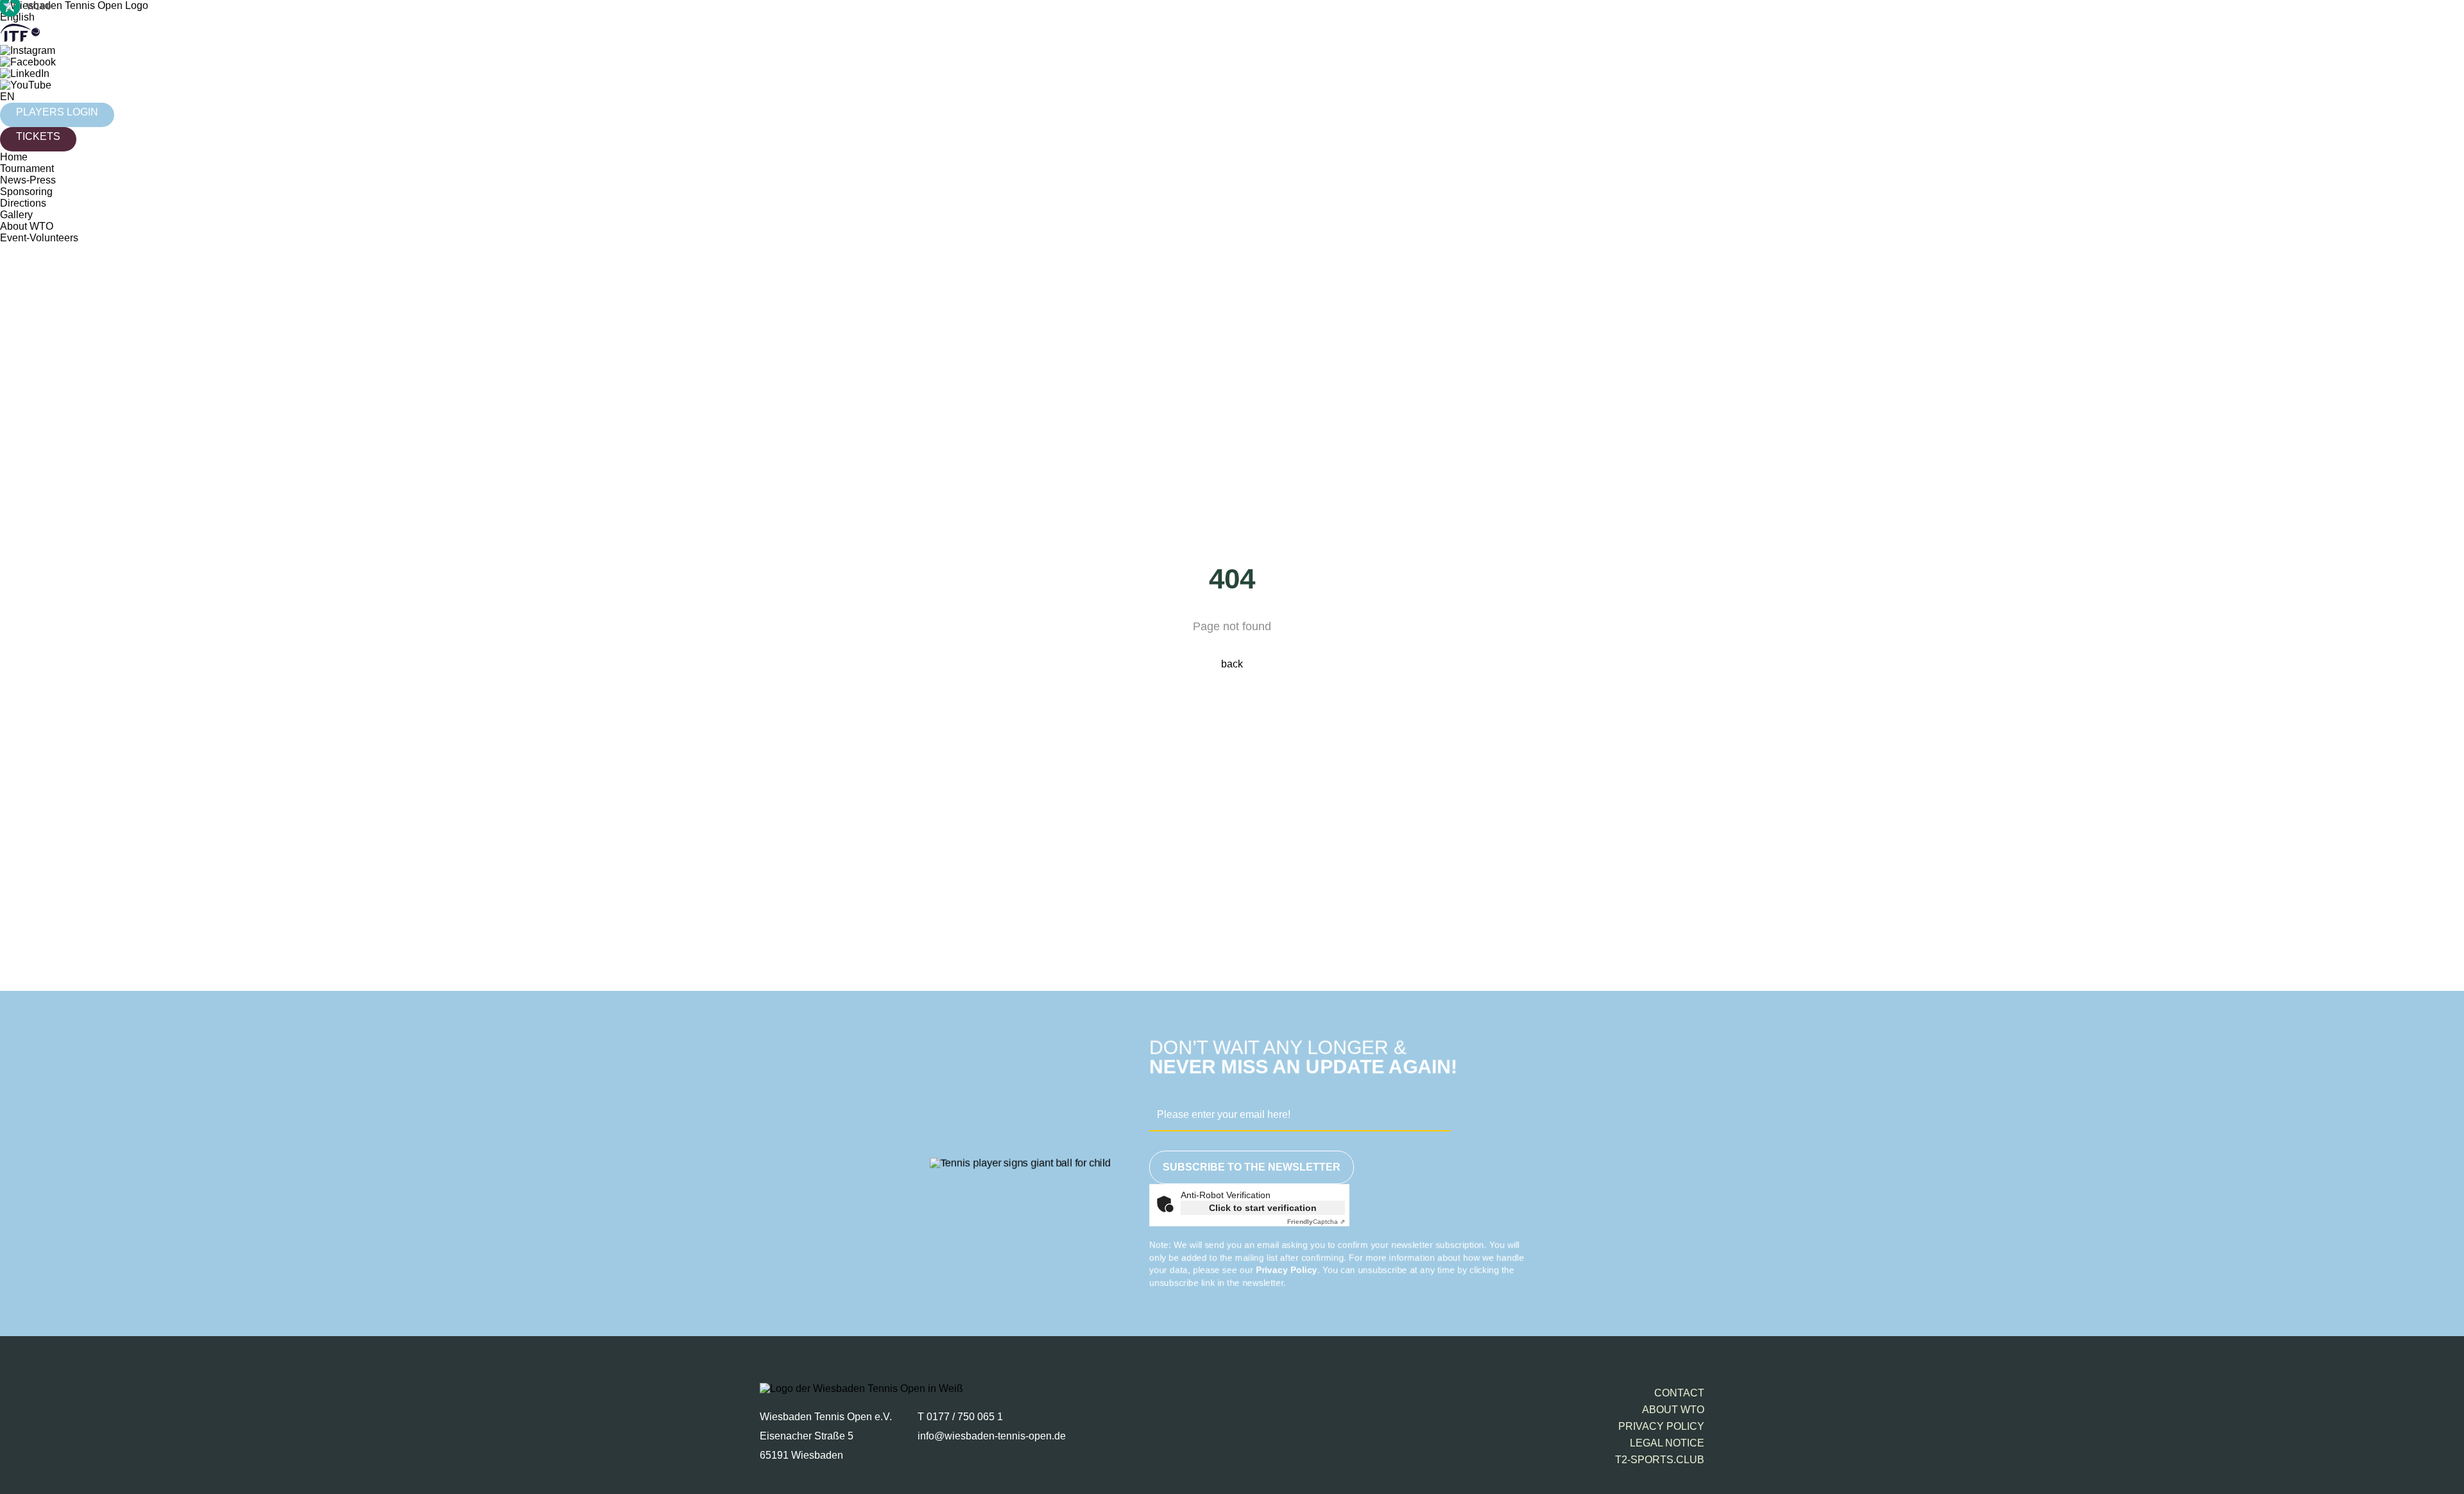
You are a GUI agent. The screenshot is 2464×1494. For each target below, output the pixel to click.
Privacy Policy (1287, 1270)
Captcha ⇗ (1316, 1222)
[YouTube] (26, 85)
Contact (1679, 1393)
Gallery (16, 215)
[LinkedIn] (25, 73)
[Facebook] (28, 62)
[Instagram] (28, 50)
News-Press (28, 180)
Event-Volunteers (39, 238)
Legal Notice (1667, 1443)
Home (14, 157)
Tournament (27, 168)
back (1232, 664)
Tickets (38, 136)
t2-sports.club (1660, 1460)
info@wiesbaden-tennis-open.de (992, 1436)
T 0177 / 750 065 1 (960, 1417)
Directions (23, 203)
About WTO (27, 226)
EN (7, 97)
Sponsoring (26, 192)
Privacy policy (1661, 1426)
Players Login (57, 112)
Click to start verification (1263, 1208)
